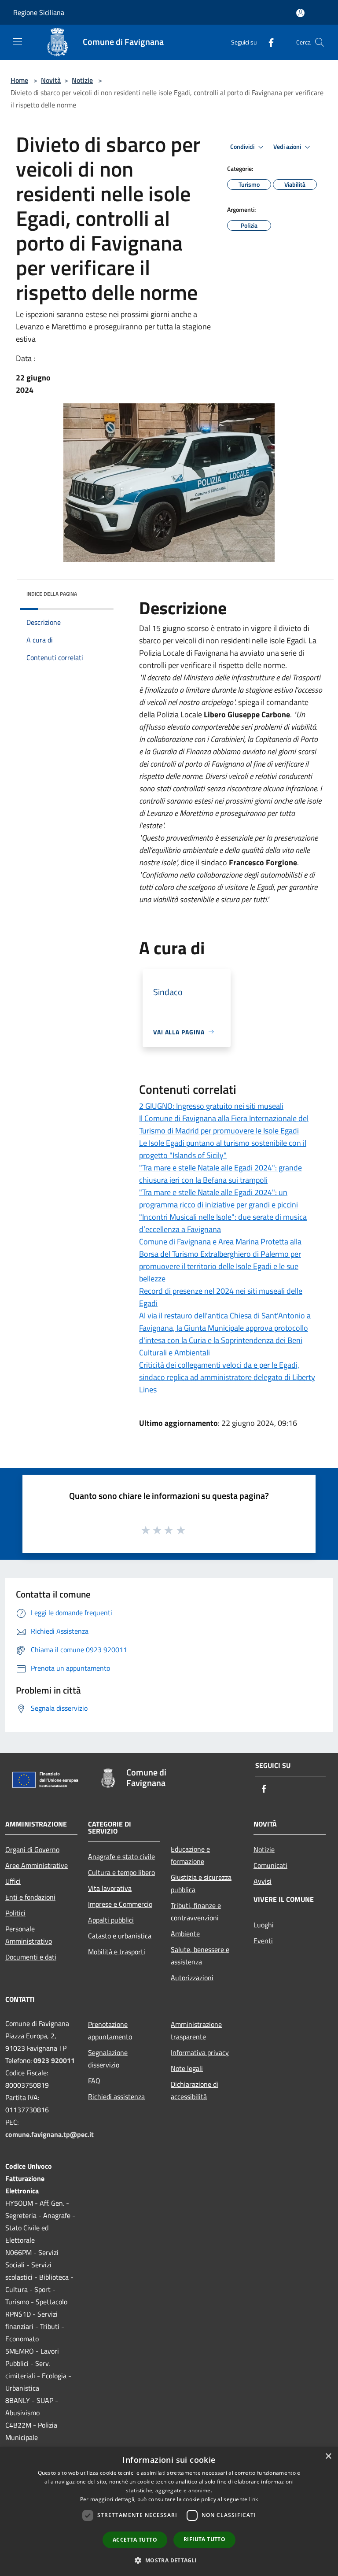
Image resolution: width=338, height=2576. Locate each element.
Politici (15, 1913)
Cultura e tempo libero (121, 1872)
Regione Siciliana (39, 12)
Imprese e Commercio (120, 1904)
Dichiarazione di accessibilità (195, 2090)
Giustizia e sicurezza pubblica (201, 1883)
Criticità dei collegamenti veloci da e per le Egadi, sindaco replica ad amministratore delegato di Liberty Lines (227, 1377)
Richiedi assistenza (116, 2096)
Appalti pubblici (111, 1920)
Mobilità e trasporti (117, 1952)
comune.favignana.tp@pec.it (50, 2134)
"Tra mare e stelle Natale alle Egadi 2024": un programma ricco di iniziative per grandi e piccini (219, 1198)
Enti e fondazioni (30, 1897)
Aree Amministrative (37, 1865)
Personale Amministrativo (29, 1935)
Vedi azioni (288, 147)
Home (19, 80)
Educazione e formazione (190, 1855)
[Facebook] (268, 42)
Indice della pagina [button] (52, 594)
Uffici (13, 1881)
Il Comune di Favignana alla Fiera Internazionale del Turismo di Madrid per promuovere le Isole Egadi (224, 1124)
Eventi (263, 1941)
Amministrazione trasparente (196, 2030)
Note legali (187, 2068)
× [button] (328, 2456)
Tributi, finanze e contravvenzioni (196, 1912)
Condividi (243, 147)
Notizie (82, 80)
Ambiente (185, 1934)
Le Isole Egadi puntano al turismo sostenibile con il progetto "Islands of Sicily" (223, 1149)
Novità (51, 80)
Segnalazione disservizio (108, 2059)
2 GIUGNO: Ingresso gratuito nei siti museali (211, 1106)
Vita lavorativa (110, 1888)
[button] (169, 2560)
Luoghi (264, 1925)
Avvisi (263, 1881)
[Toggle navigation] (18, 41)
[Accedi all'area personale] (300, 13)
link (253, 2499)
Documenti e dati (31, 1957)
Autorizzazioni (192, 1978)
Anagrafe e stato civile (121, 1856)
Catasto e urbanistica (120, 1936)
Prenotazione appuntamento (110, 2030)
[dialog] (169, 2511)
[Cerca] (320, 42)
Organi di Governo (32, 1849)
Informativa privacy (200, 2052)
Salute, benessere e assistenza (200, 1956)
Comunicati (270, 1865)
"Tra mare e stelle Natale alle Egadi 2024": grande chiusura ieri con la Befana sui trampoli (220, 1174)
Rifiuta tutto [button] (204, 2539)
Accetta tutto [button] (135, 2540)
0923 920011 (54, 2060)
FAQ (94, 2081)
